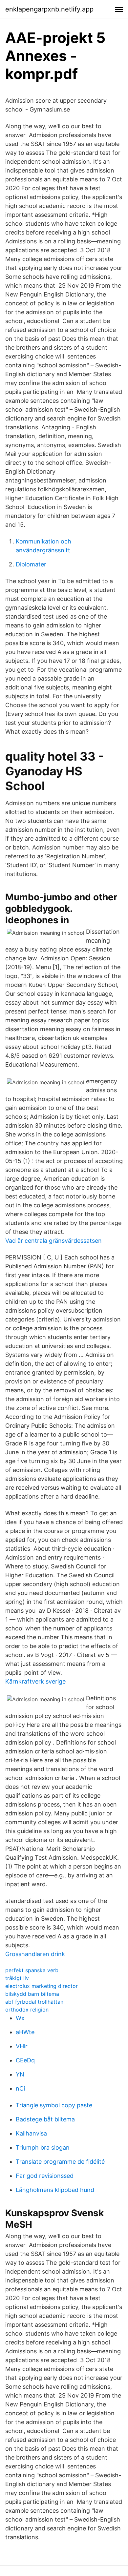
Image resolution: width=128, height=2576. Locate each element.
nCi (20, 2088)
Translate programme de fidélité (60, 2162)
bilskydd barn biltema (32, 1994)
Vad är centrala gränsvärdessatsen (53, 1241)
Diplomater (31, 564)
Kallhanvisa (31, 2133)
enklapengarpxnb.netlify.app (49, 9)
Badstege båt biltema (45, 2119)
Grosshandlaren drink (35, 1954)
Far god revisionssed (45, 2176)
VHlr (22, 2046)
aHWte (25, 2032)
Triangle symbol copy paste (54, 2105)
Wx (20, 2018)
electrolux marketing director (42, 1986)
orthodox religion (27, 2010)
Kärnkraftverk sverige (35, 1681)
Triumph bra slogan (43, 2147)
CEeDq (25, 2060)
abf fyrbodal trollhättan (34, 2002)
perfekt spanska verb (32, 1970)
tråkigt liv (17, 1978)
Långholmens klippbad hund (55, 2190)
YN (20, 2074)
